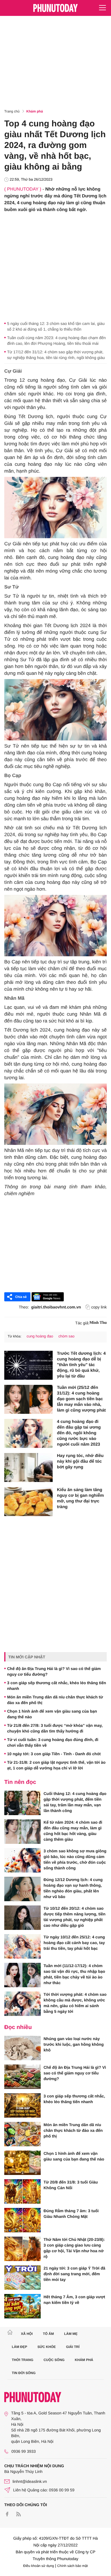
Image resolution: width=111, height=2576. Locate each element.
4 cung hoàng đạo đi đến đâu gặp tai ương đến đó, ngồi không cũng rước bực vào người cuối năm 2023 (79, 1433)
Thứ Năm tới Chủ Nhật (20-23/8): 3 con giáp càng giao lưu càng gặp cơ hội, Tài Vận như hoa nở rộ (74, 2248)
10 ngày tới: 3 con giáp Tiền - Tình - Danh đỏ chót (54, 1754)
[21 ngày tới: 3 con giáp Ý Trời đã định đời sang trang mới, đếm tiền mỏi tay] (22, 2278)
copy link (99, 1307)
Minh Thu (98, 1323)
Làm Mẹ (71, 2334)
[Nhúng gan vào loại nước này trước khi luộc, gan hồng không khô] (22, 2048)
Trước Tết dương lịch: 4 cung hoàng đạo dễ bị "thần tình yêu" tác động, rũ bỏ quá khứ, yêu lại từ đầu (81, 1365)
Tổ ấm (49, 2334)
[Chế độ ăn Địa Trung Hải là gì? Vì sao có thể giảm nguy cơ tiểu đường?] (22, 2077)
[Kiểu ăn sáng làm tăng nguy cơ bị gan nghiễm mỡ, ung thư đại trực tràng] (28, 1502)
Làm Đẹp (20, 2347)
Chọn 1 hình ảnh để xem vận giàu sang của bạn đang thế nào (52, 1714)
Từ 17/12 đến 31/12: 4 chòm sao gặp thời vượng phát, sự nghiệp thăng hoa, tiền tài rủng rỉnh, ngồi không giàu (56, 355)
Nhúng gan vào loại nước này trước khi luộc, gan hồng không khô (74, 2044)
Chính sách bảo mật (72, 2566)
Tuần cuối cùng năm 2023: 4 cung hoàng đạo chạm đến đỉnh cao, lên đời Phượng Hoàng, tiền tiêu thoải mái (56, 341)
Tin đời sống (24, 2373)
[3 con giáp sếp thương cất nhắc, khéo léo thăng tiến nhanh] (22, 2105)
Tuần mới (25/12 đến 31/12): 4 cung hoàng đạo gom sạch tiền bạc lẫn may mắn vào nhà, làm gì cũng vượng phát (81, 1399)
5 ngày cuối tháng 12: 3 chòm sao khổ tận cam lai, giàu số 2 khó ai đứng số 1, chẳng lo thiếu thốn (56, 326)
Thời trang (23, 2360)
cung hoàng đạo (40, 1336)
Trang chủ (12, 111)
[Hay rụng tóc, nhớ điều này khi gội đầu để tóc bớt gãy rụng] (28, 1467)
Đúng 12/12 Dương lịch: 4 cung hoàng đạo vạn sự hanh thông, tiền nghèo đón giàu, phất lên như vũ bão (73, 1888)
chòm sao (66, 1336)
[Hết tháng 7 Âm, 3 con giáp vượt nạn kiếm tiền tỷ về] (22, 2306)
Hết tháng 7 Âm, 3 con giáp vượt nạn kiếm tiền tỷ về (74, 2300)
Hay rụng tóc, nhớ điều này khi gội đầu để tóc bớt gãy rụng (80, 1461)
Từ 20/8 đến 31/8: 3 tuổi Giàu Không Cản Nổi (71, 2185)
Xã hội (27, 2334)
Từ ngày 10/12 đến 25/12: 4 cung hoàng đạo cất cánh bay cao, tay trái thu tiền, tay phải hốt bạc (74, 1943)
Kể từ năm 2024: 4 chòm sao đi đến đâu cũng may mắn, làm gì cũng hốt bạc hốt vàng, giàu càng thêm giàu (73, 1831)
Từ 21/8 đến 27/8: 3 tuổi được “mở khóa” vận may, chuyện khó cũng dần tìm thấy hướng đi (55, 1728)
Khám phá (35, 111)
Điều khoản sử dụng (39, 2566)
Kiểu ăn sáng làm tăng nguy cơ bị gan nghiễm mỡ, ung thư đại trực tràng (80, 1498)
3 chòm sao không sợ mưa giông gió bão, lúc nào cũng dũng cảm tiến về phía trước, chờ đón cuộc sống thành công (75, 1859)
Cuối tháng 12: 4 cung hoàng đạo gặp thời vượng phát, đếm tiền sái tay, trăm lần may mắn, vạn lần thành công (75, 1802)
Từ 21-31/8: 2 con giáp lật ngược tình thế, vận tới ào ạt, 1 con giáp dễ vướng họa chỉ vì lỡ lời (56, 1765)
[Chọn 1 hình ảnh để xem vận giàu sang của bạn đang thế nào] (22, 2163)
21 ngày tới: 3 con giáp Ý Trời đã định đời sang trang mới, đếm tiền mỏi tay (74, 2274)
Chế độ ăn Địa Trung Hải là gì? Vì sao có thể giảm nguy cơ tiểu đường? (54, 1671)
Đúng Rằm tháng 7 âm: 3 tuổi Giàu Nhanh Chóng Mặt (71, 2214)
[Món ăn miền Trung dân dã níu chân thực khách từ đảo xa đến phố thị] (22, 2134)
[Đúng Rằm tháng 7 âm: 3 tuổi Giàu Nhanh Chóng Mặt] (22, 2220)
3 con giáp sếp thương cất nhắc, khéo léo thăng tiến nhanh (57, 1686)
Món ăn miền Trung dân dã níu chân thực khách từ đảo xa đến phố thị (55, 1700)
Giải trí (73, 2347)
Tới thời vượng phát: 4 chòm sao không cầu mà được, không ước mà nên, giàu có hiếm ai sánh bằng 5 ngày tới (75, 2003)
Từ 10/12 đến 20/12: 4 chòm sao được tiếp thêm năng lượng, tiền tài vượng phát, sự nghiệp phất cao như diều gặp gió (75, 1917)
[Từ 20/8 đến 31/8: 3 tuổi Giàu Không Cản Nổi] (22, 2191)
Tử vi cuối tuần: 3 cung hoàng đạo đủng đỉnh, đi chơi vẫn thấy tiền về (53, 1742)
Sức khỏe (47, 2347)
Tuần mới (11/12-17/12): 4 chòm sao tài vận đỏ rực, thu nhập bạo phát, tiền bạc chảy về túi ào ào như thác (74, 1974)
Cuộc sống (54, 2360)
